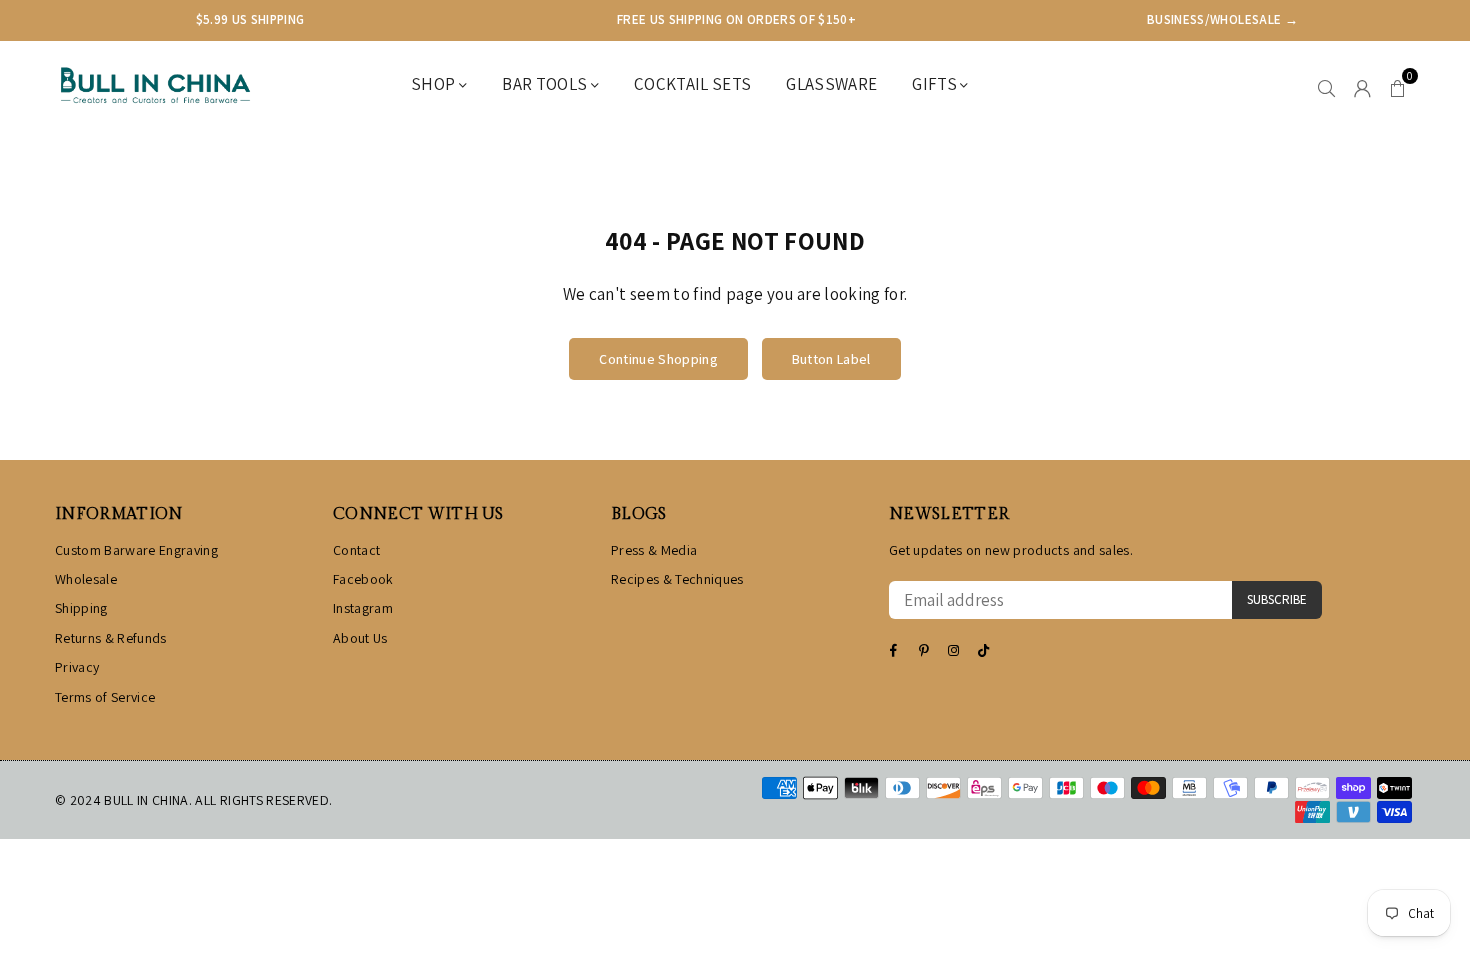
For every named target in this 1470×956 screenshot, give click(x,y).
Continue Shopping (658, 359)
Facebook (363, 579)
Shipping (81, 608)
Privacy (77, 667)
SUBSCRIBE (1277, 599)
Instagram (363, 608)
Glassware (831, 84)
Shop (435, 84)
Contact (356, 550)
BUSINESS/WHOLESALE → (1222, 19)
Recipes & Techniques (677, 579)
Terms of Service (105, 697)
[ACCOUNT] (1362, 86)
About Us (360, 638)
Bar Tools (546, 84)
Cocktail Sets (692, 84)
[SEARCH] (1326, 86)
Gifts (936, 84)
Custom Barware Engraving (136, 550)
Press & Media (654, 550)
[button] (1397, 86)
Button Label (831, 359)
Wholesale (86, 579)
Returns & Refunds (111, 638)
